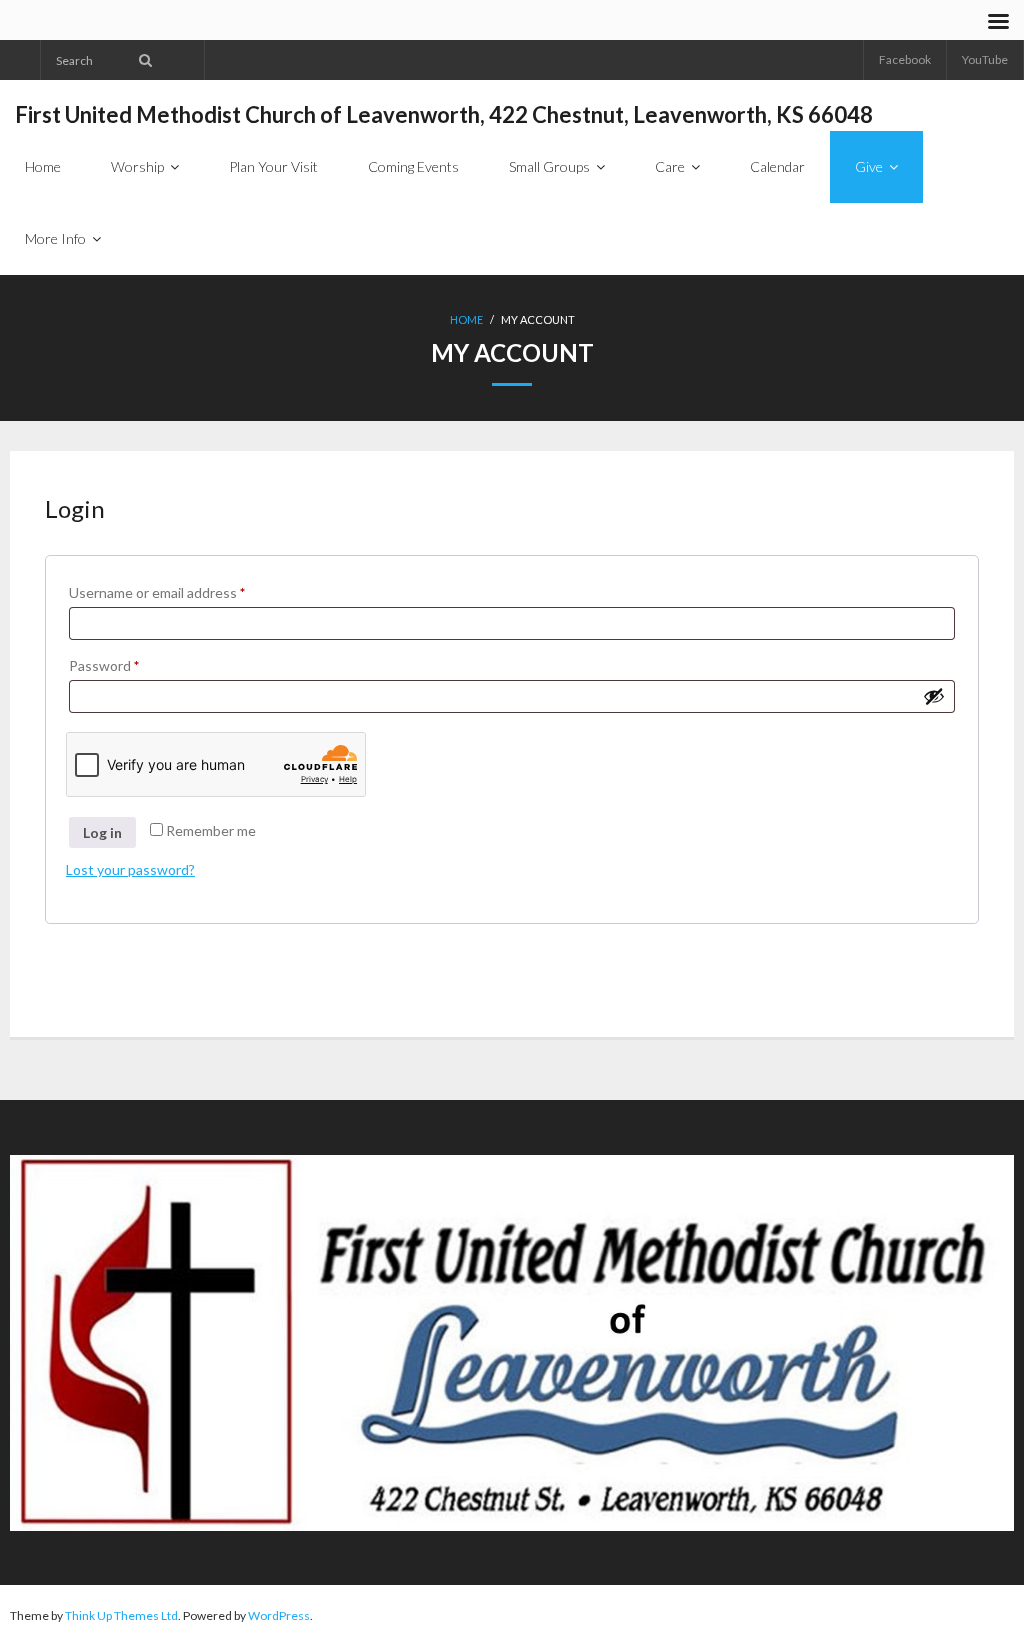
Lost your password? (130, 869)
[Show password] (934, 696)
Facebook (905, 59)
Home (466, 319)
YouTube (985, 59)
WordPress (279, 1615)
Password (132, 665)
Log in (102, 832)
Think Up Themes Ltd (121, 1615)
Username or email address (185, 592)
